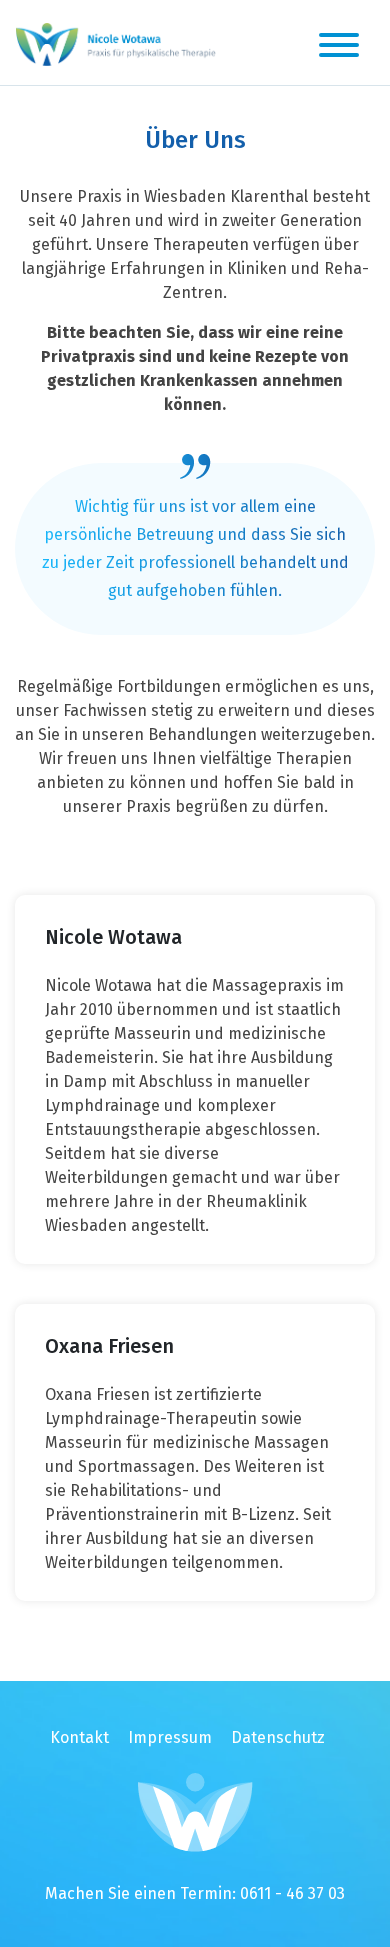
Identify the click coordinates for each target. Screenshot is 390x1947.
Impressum (170, 1737)
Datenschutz (278, 1737)
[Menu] (339, 48)
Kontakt (79, 1737)
